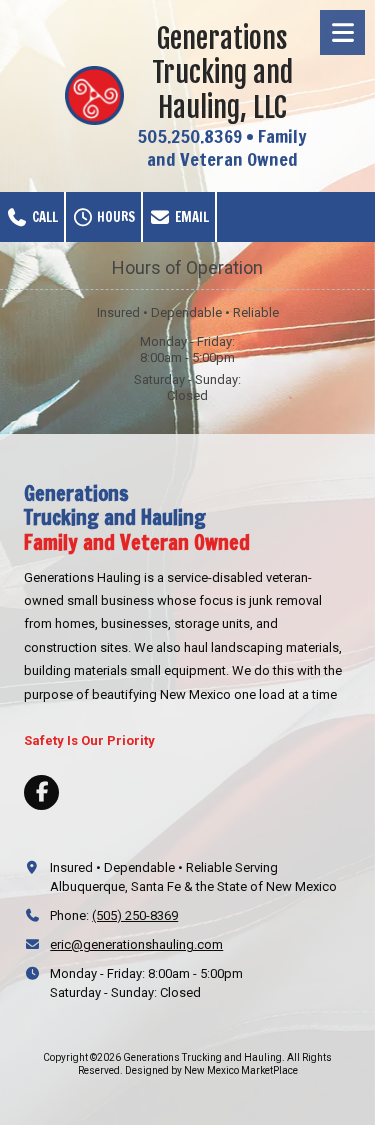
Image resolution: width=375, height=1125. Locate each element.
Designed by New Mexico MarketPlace (211, 1070)
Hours (114, 217)
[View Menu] (342, 32)
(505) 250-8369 (135, 915)
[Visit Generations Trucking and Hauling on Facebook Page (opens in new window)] (41, 792)
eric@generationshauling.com (136, 944)
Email (190, 217)
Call (43, 217)
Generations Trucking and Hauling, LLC (222, 73)
